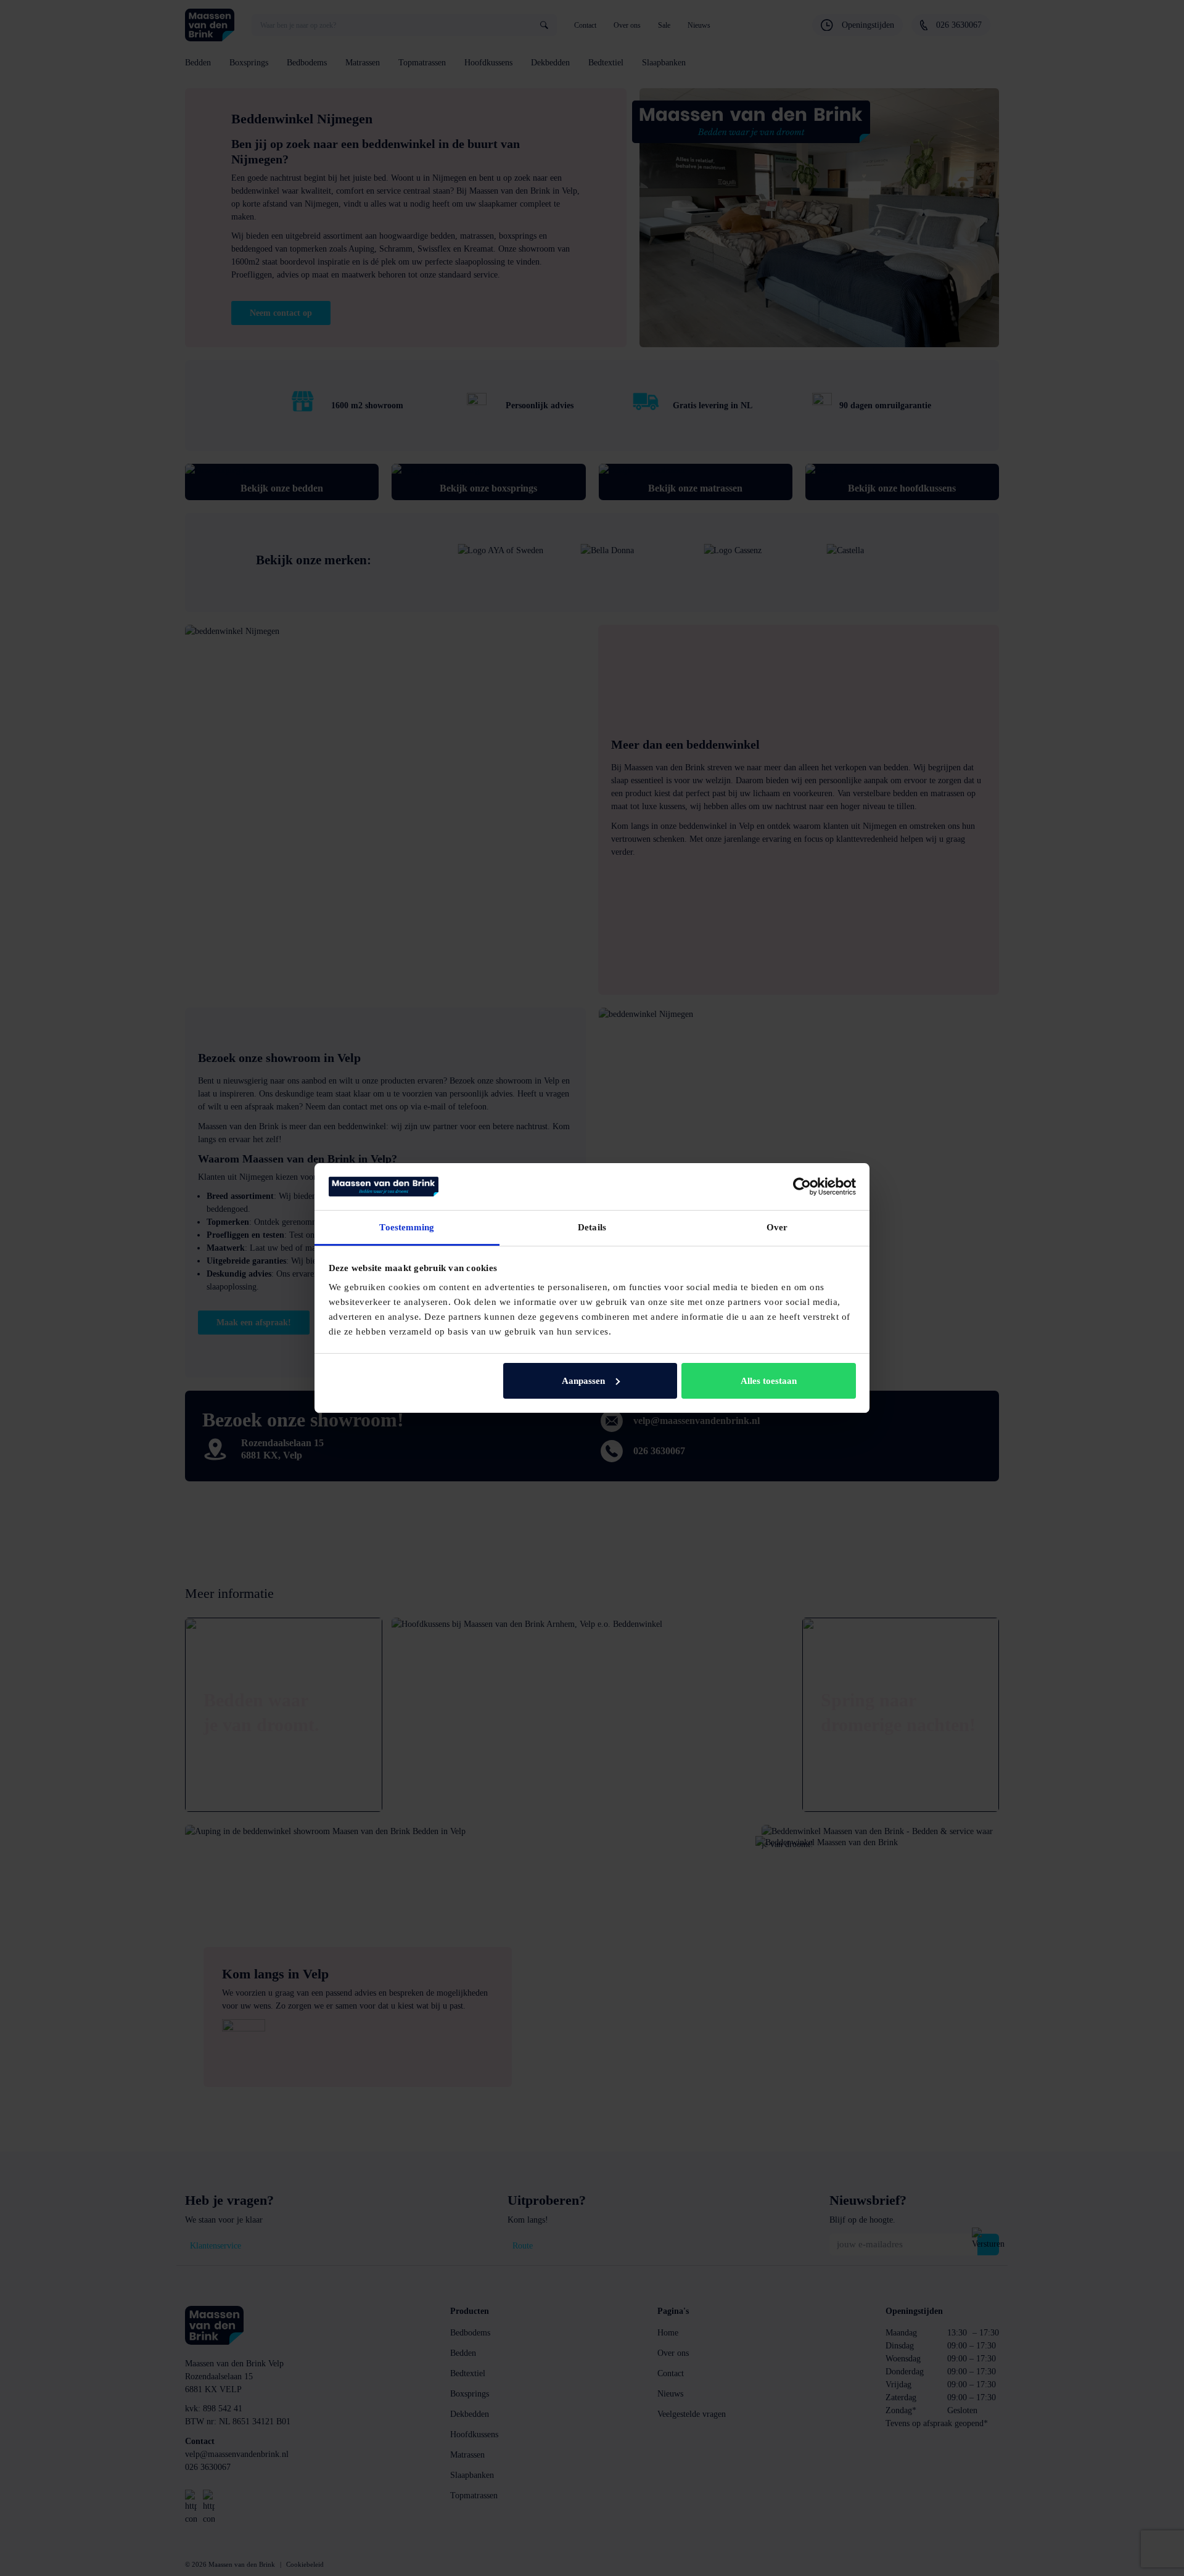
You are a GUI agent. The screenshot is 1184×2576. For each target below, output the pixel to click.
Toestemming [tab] (407, 1227)
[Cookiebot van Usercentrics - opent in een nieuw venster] (802, 1187)
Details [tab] (592, 1227)
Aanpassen (583, 1381)
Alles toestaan (769, 1381)
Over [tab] (777, 1227)
